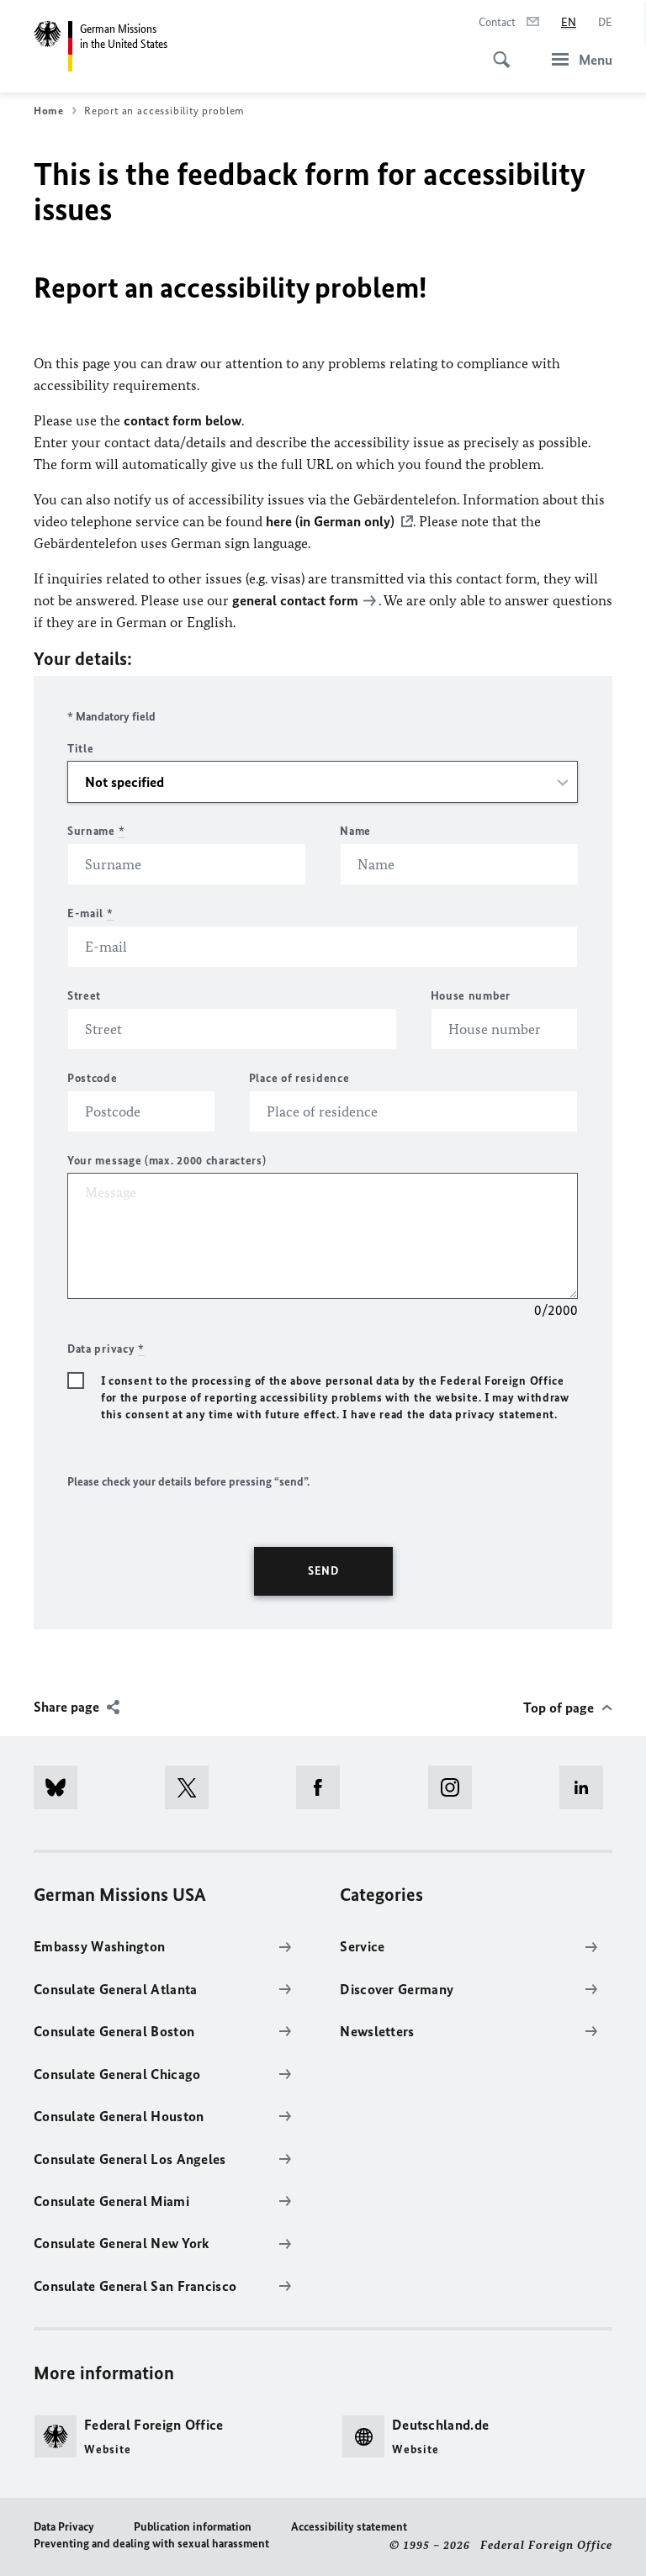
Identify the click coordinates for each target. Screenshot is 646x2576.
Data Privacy (64, 2527)
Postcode (93, 1078)
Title (81, 749)
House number (471, 996)
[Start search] (496, 50)
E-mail (90, 913)
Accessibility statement (349, 2527)
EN (569, 22)
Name (355, 831)
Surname (96, 831)
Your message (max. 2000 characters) (167, 1161)
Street (84, 996)
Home (49, 111)
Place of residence (299, 1078)
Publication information (193, 2527)
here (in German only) (330, 521)
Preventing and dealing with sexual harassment (151, 2544)
